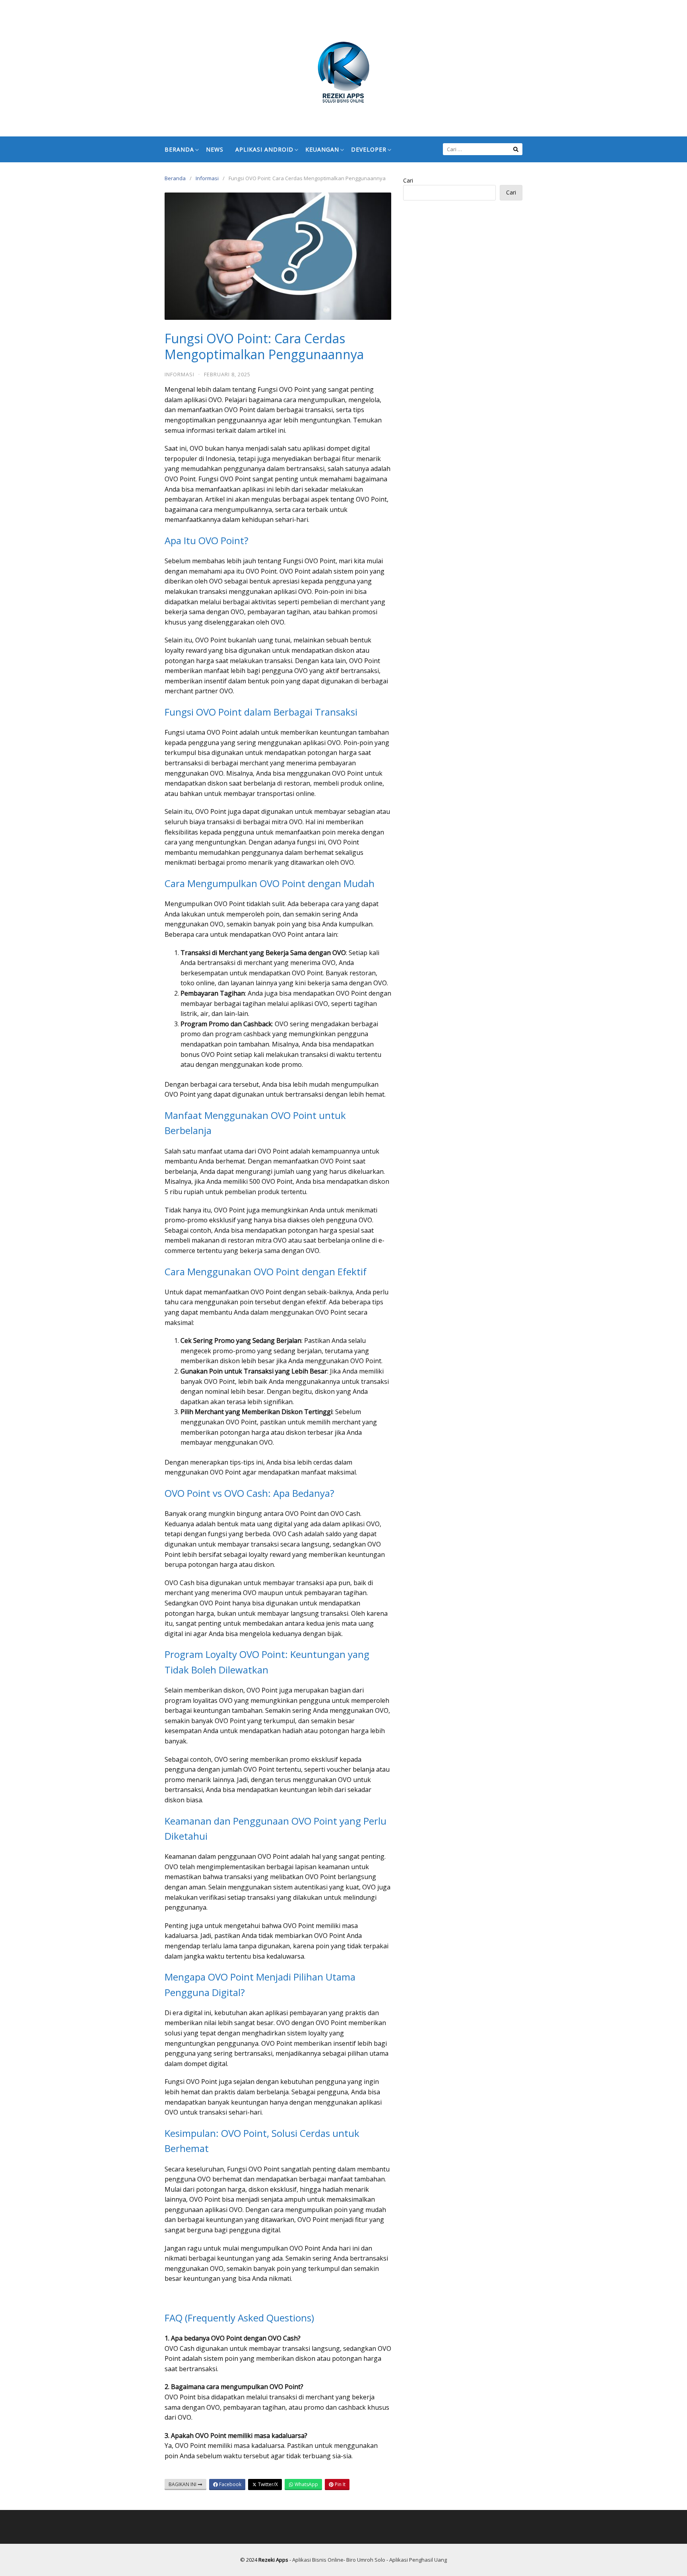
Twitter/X (267, 2484)
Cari (408, 180)
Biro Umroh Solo (366, 2560)
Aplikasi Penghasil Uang (418, 2560)
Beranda (179, 149)
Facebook (230, 2484)
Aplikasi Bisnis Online (318, 2560)
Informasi (207, 178)
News (215, 149)
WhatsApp (306, 2484)
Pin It (340, 2484)
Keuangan (322, 149)
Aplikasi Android (264, 149)
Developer (369, 149)
